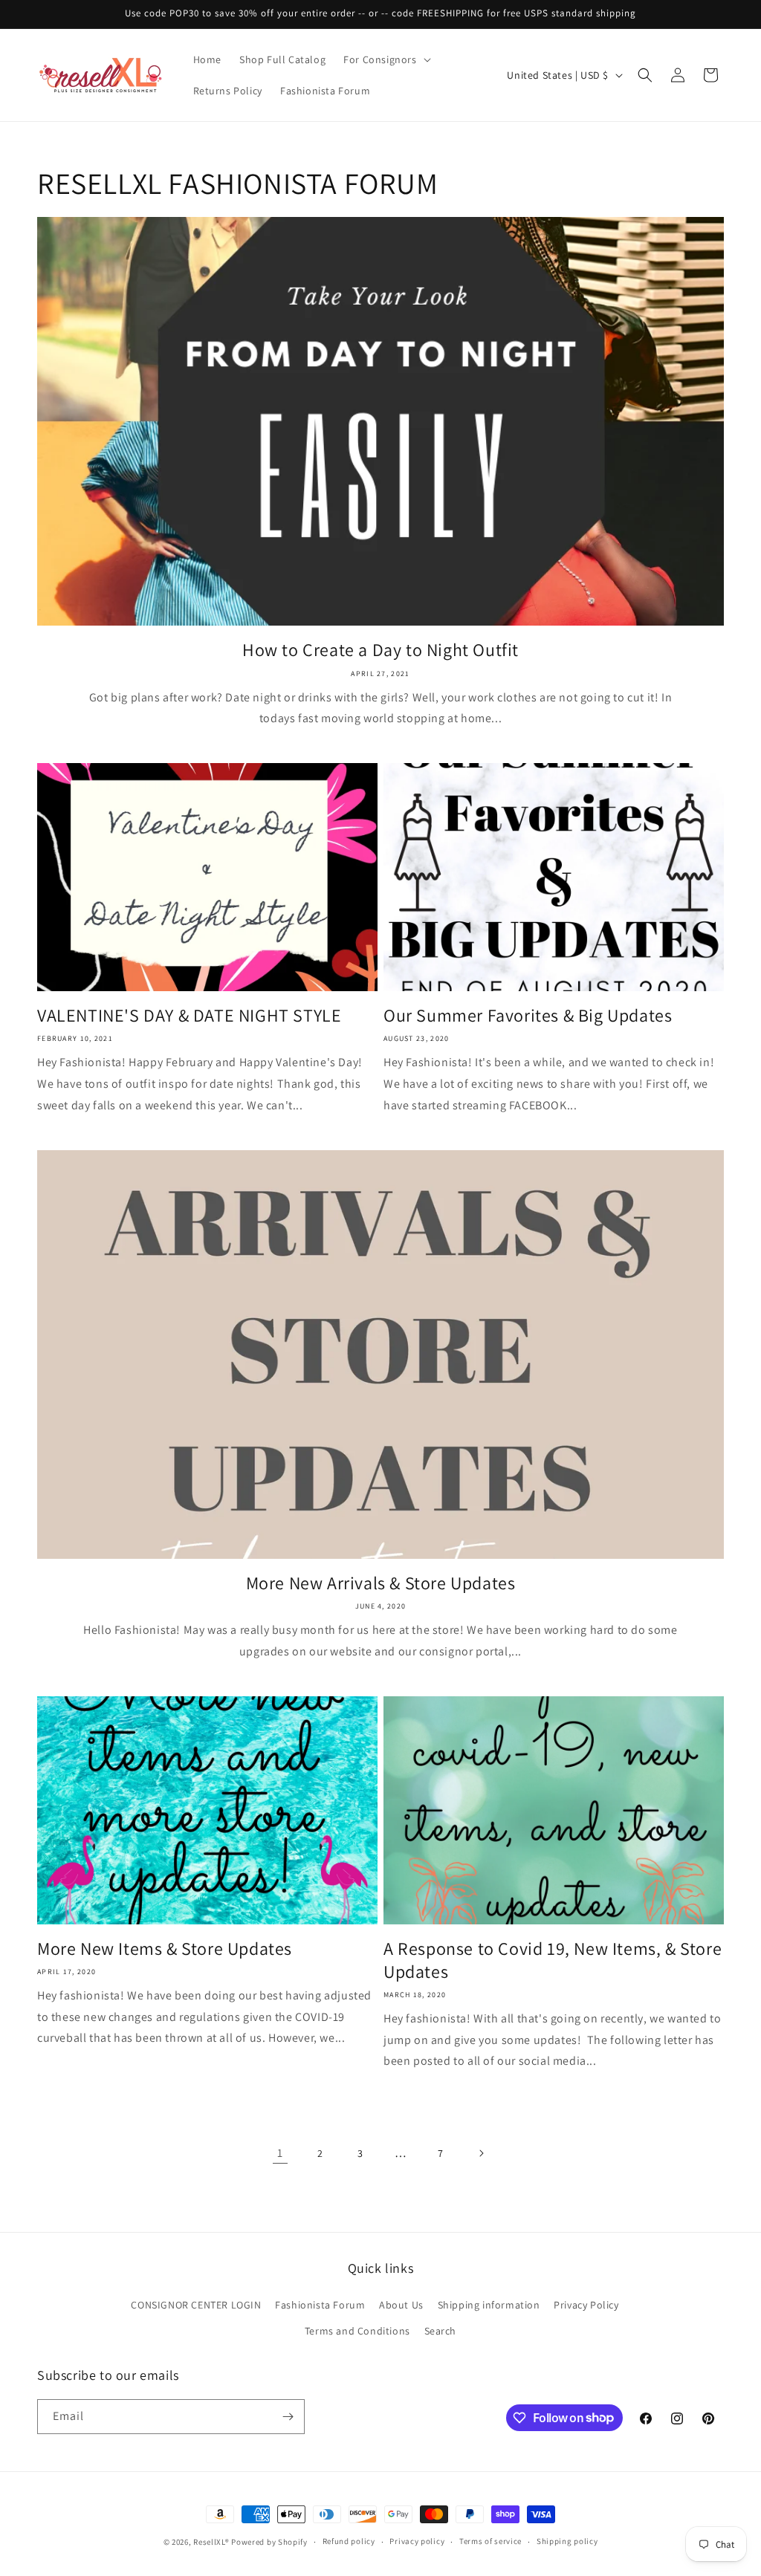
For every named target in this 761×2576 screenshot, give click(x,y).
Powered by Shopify (269, 2542)
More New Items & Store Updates (165, 1949)
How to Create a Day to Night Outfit (380, 650)
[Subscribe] (288, 2417)
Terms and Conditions (357, 2331)
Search (441, 2331)
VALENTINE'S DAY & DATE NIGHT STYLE (189, 1015)
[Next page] (481, 2153)
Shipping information (489, 2305)
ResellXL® (211, 2542)
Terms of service (490, 2541)
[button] (385, 59)
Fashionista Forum (320, 2305)
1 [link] (280, 2153)
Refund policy (349, 2541)
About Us (401, 2305)
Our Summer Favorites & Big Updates (528, 1015)
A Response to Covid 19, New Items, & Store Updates (553, 1960)
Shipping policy (567, 2541)
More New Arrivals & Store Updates (381, 1583)
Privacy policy (417, 2541)
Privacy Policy (586, 2305)
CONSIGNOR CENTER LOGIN (196, 2305)
